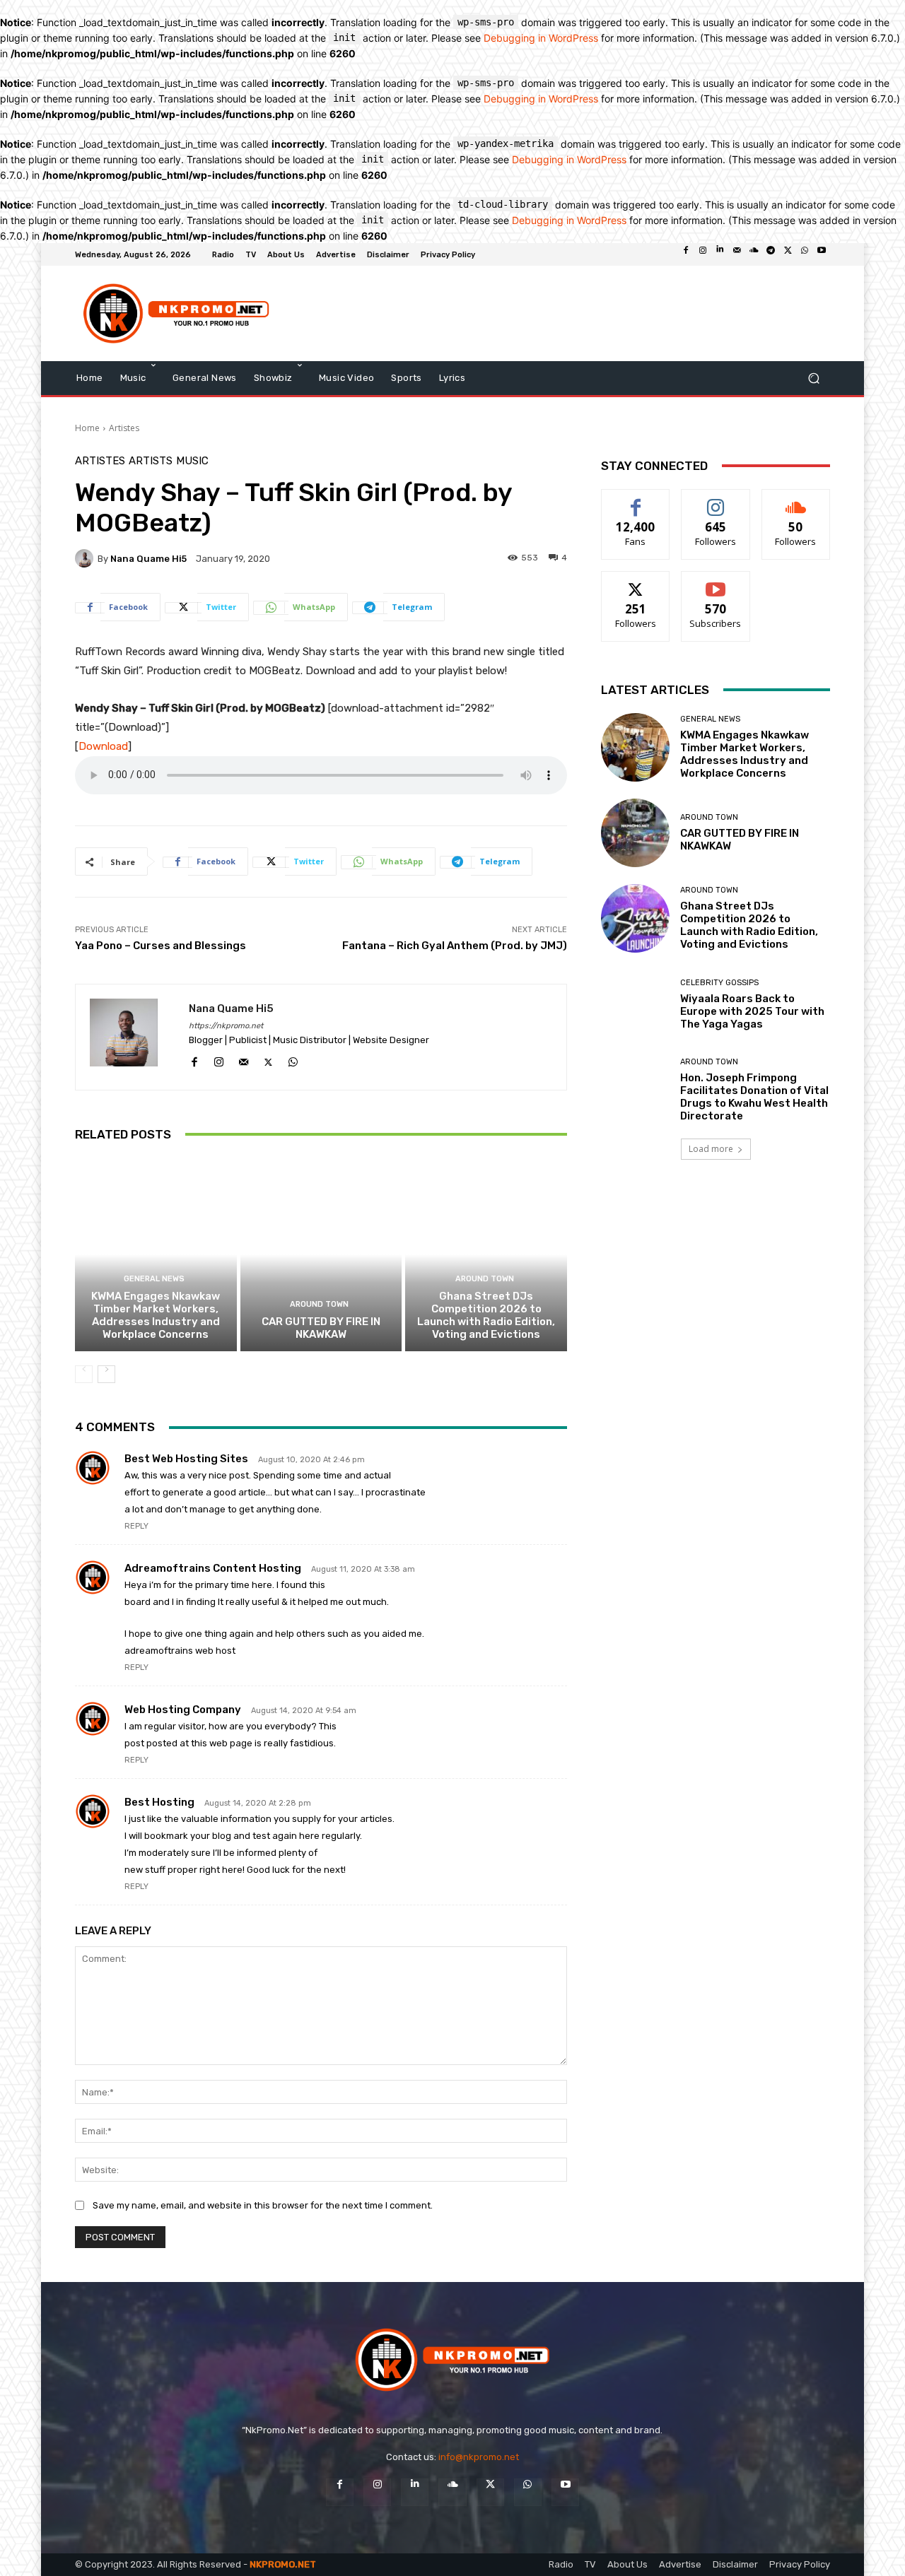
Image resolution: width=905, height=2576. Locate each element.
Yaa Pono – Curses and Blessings (160, 946)
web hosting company (183, 1710)
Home (87, 428)
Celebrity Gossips (719, 983)
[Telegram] (771, 254)
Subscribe (716, 582)
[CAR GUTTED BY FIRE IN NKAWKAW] (321, 1254)
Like (636, 500)
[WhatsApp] (805, 254)
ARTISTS (151, 461)
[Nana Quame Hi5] (86, 558)
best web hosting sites (186, 1459)
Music (192, 461)
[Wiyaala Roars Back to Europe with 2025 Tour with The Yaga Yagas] (635, 1004)
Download (103, 746)
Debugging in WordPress (541, 38)
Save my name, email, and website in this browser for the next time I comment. (263, 2205)
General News (154, 1279)
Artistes (124, 428)
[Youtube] (822, 254)
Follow (716, 500)
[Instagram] (703, 254)
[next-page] (106, 1374)
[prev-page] (84, 1374)
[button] (813, 378)
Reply (136, 1526)
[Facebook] (686, 254)
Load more (711, 1149)
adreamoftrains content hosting (213, 1568)
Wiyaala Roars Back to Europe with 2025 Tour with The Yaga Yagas (752, 1011)
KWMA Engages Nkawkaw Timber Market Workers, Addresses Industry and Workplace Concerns (156, 1315)
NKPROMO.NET (283, 2564)
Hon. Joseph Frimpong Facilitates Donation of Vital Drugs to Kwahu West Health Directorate (754, 1097)
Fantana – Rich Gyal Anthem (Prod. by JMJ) (455, 946)
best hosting (159, 1802)
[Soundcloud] (754, 254)
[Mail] (737, 254)
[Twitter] (788, 254)
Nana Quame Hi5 (148, 559)
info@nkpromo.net (479, 2457)
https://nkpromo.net (226, 1026)
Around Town (319, 1304)
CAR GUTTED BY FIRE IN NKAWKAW (321, 1328)
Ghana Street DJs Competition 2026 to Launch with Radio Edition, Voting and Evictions (486, 1315)
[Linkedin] (720, 254)
